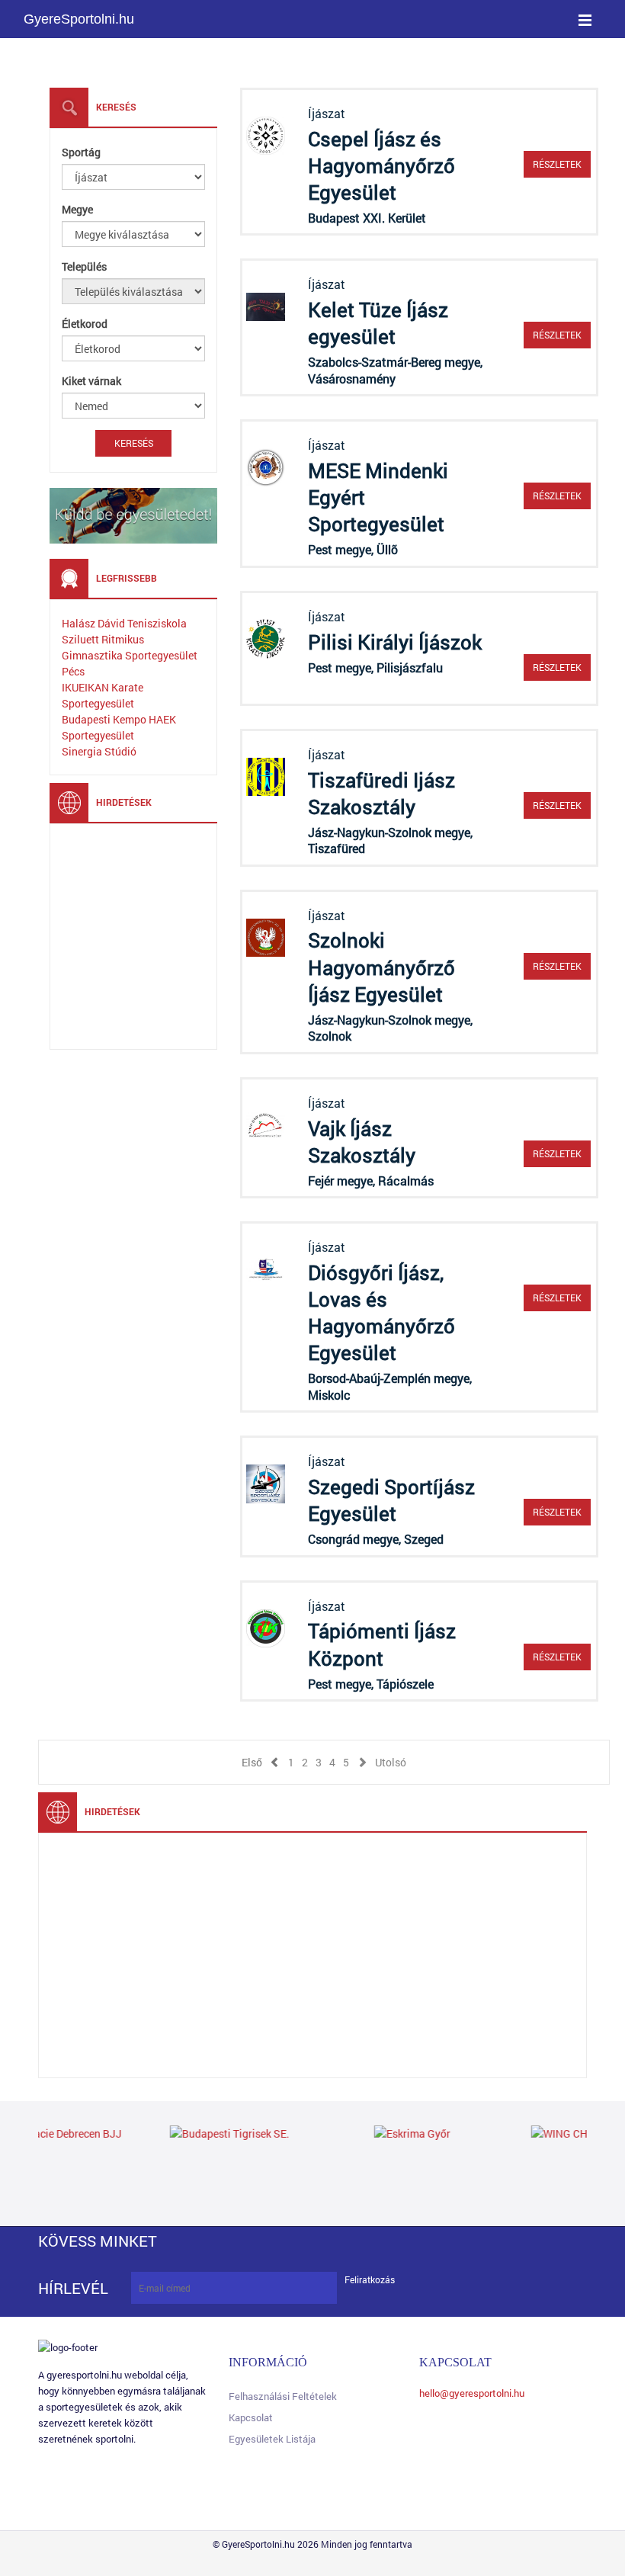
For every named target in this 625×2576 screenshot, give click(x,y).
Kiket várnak (91, 381)
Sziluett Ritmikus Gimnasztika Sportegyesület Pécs (130, 655)
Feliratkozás (370, 2280)
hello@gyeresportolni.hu (472, 2393)
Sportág (81, 152)
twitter (236, 2241)
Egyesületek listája (272, 2439)
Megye (77, 209)
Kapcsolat (251, 2417)
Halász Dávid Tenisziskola (124, 623)
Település (84, 266)
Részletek (557, 164)
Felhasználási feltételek (283, 2396)
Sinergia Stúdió (99, 751)
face (196, 2241)
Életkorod (85, 324)
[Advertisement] (176, 935)
